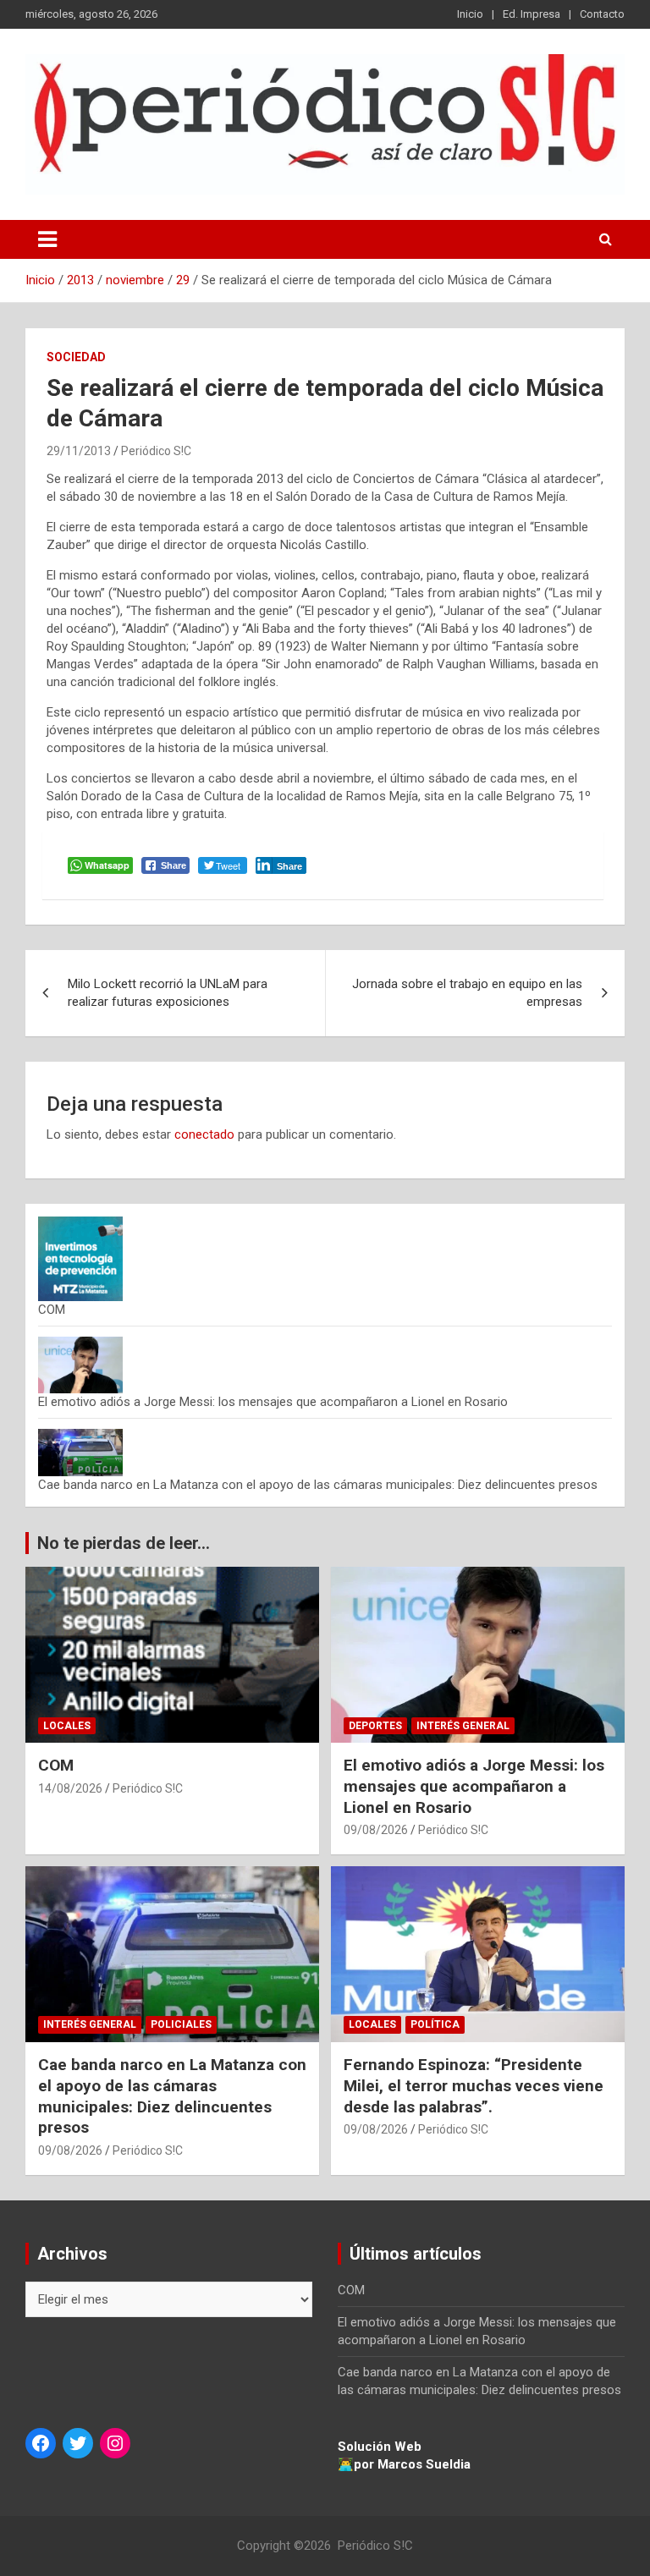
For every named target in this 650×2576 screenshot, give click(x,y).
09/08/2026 (376, 1830)
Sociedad (76, 357)
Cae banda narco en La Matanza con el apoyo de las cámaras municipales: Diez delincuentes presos (318, 1485)
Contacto (602, 14)
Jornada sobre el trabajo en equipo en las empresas (467, 993)
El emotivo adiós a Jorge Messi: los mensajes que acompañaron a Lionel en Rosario (273, 1402)
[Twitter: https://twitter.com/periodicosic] (78, 2443)
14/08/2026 (70, 1788)
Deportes (375, 1726)
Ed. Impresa (532, 14)
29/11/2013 (79, 451)
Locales (67, 1726)
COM (52, 1310)
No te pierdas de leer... (124, 1543)
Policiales (181, 2024)
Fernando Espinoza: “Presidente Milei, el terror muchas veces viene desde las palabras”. (474, 2085)
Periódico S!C (156, 451)
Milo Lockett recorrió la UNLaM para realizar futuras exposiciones (168, 993)
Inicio (470, 14)
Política (435, 2024)
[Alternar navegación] (47, 239)
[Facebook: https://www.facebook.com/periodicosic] (41, 2443)
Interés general (463, 1726)
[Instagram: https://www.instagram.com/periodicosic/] (115, 2443)
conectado (204, 1134)
